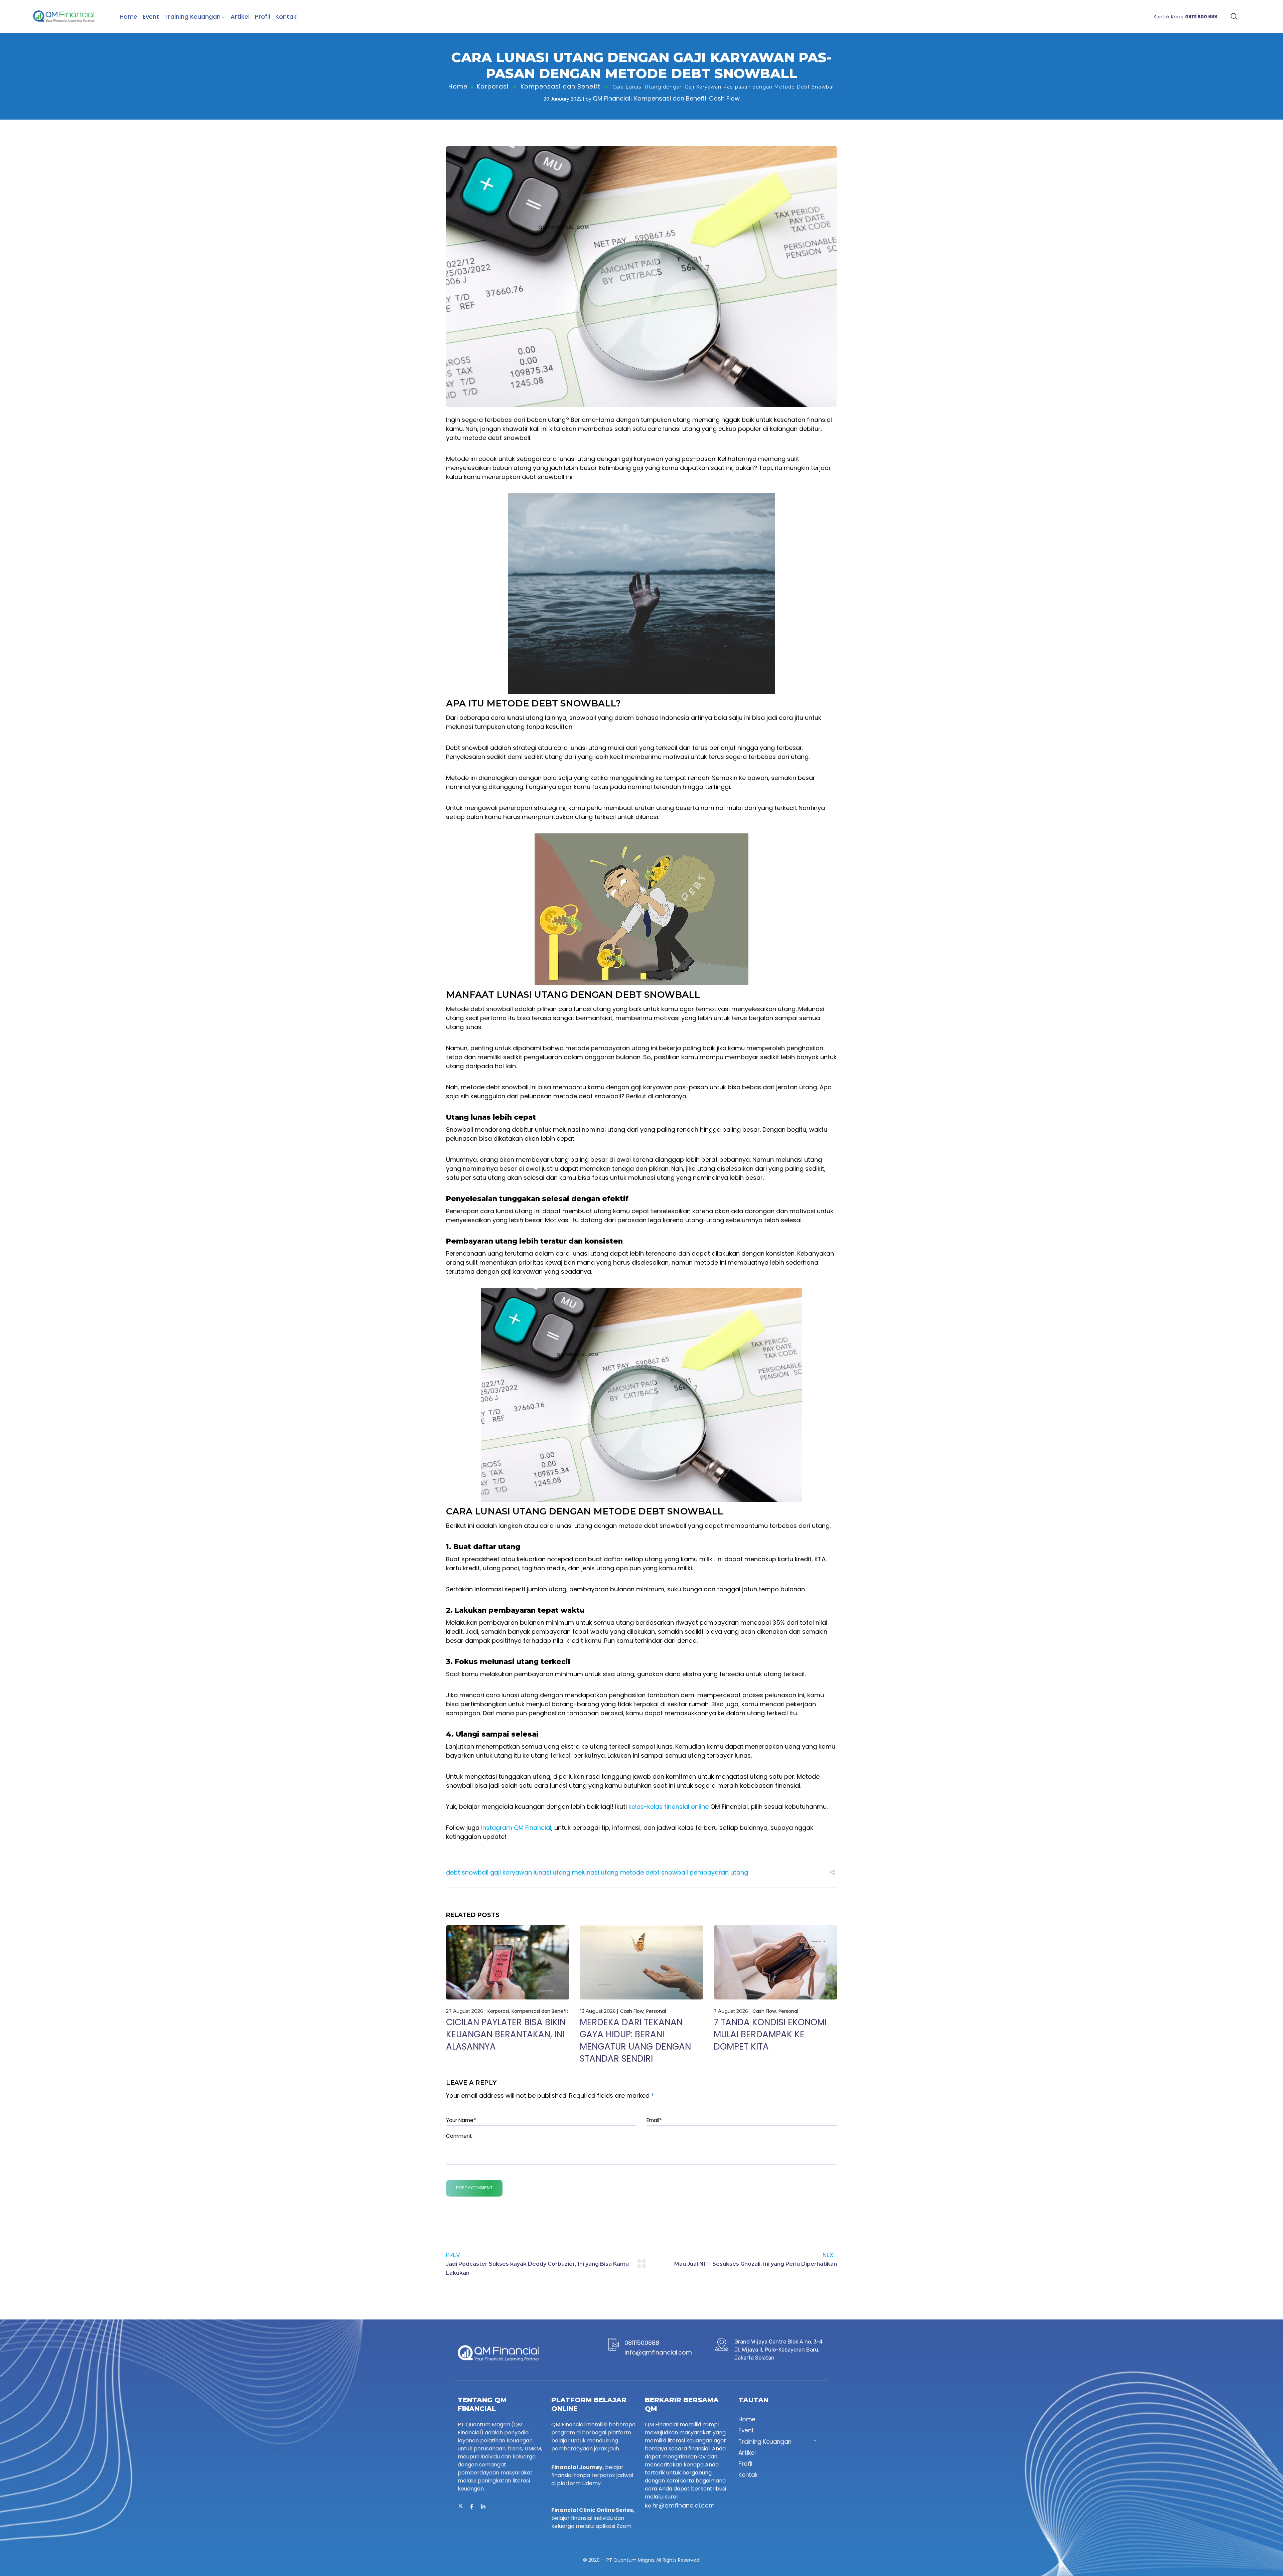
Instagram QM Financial (516, 1828)
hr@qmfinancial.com (684, 2505)
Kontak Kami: (1185, 17)
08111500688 (642, 2343)
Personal (656, 2011)
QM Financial (611, 98)
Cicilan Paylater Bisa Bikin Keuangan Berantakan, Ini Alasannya (506, 2034)
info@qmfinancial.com (658, 2352)
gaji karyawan (511, 1872)
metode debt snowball (654, 1872)
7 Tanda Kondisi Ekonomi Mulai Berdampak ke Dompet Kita (770, 2034)
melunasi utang (595, 1872)
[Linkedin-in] (483, 2507)
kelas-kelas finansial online (669, 1807)
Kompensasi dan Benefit (560, 86)
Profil (262, 17)
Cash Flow (724, 98)
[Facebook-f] (472, 2507)
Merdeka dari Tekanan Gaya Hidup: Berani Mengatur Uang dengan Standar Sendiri (635, 2040)
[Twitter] (460, 2507)
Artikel (240, 17)
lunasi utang (552, 1872)
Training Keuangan (192, 17)
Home (128, 17)
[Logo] (64, 16)
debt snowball (467, 1872)
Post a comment (474, 2188)
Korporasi (493, 86)
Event (151, 17)
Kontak (286, 17)
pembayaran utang (719, 1872)
